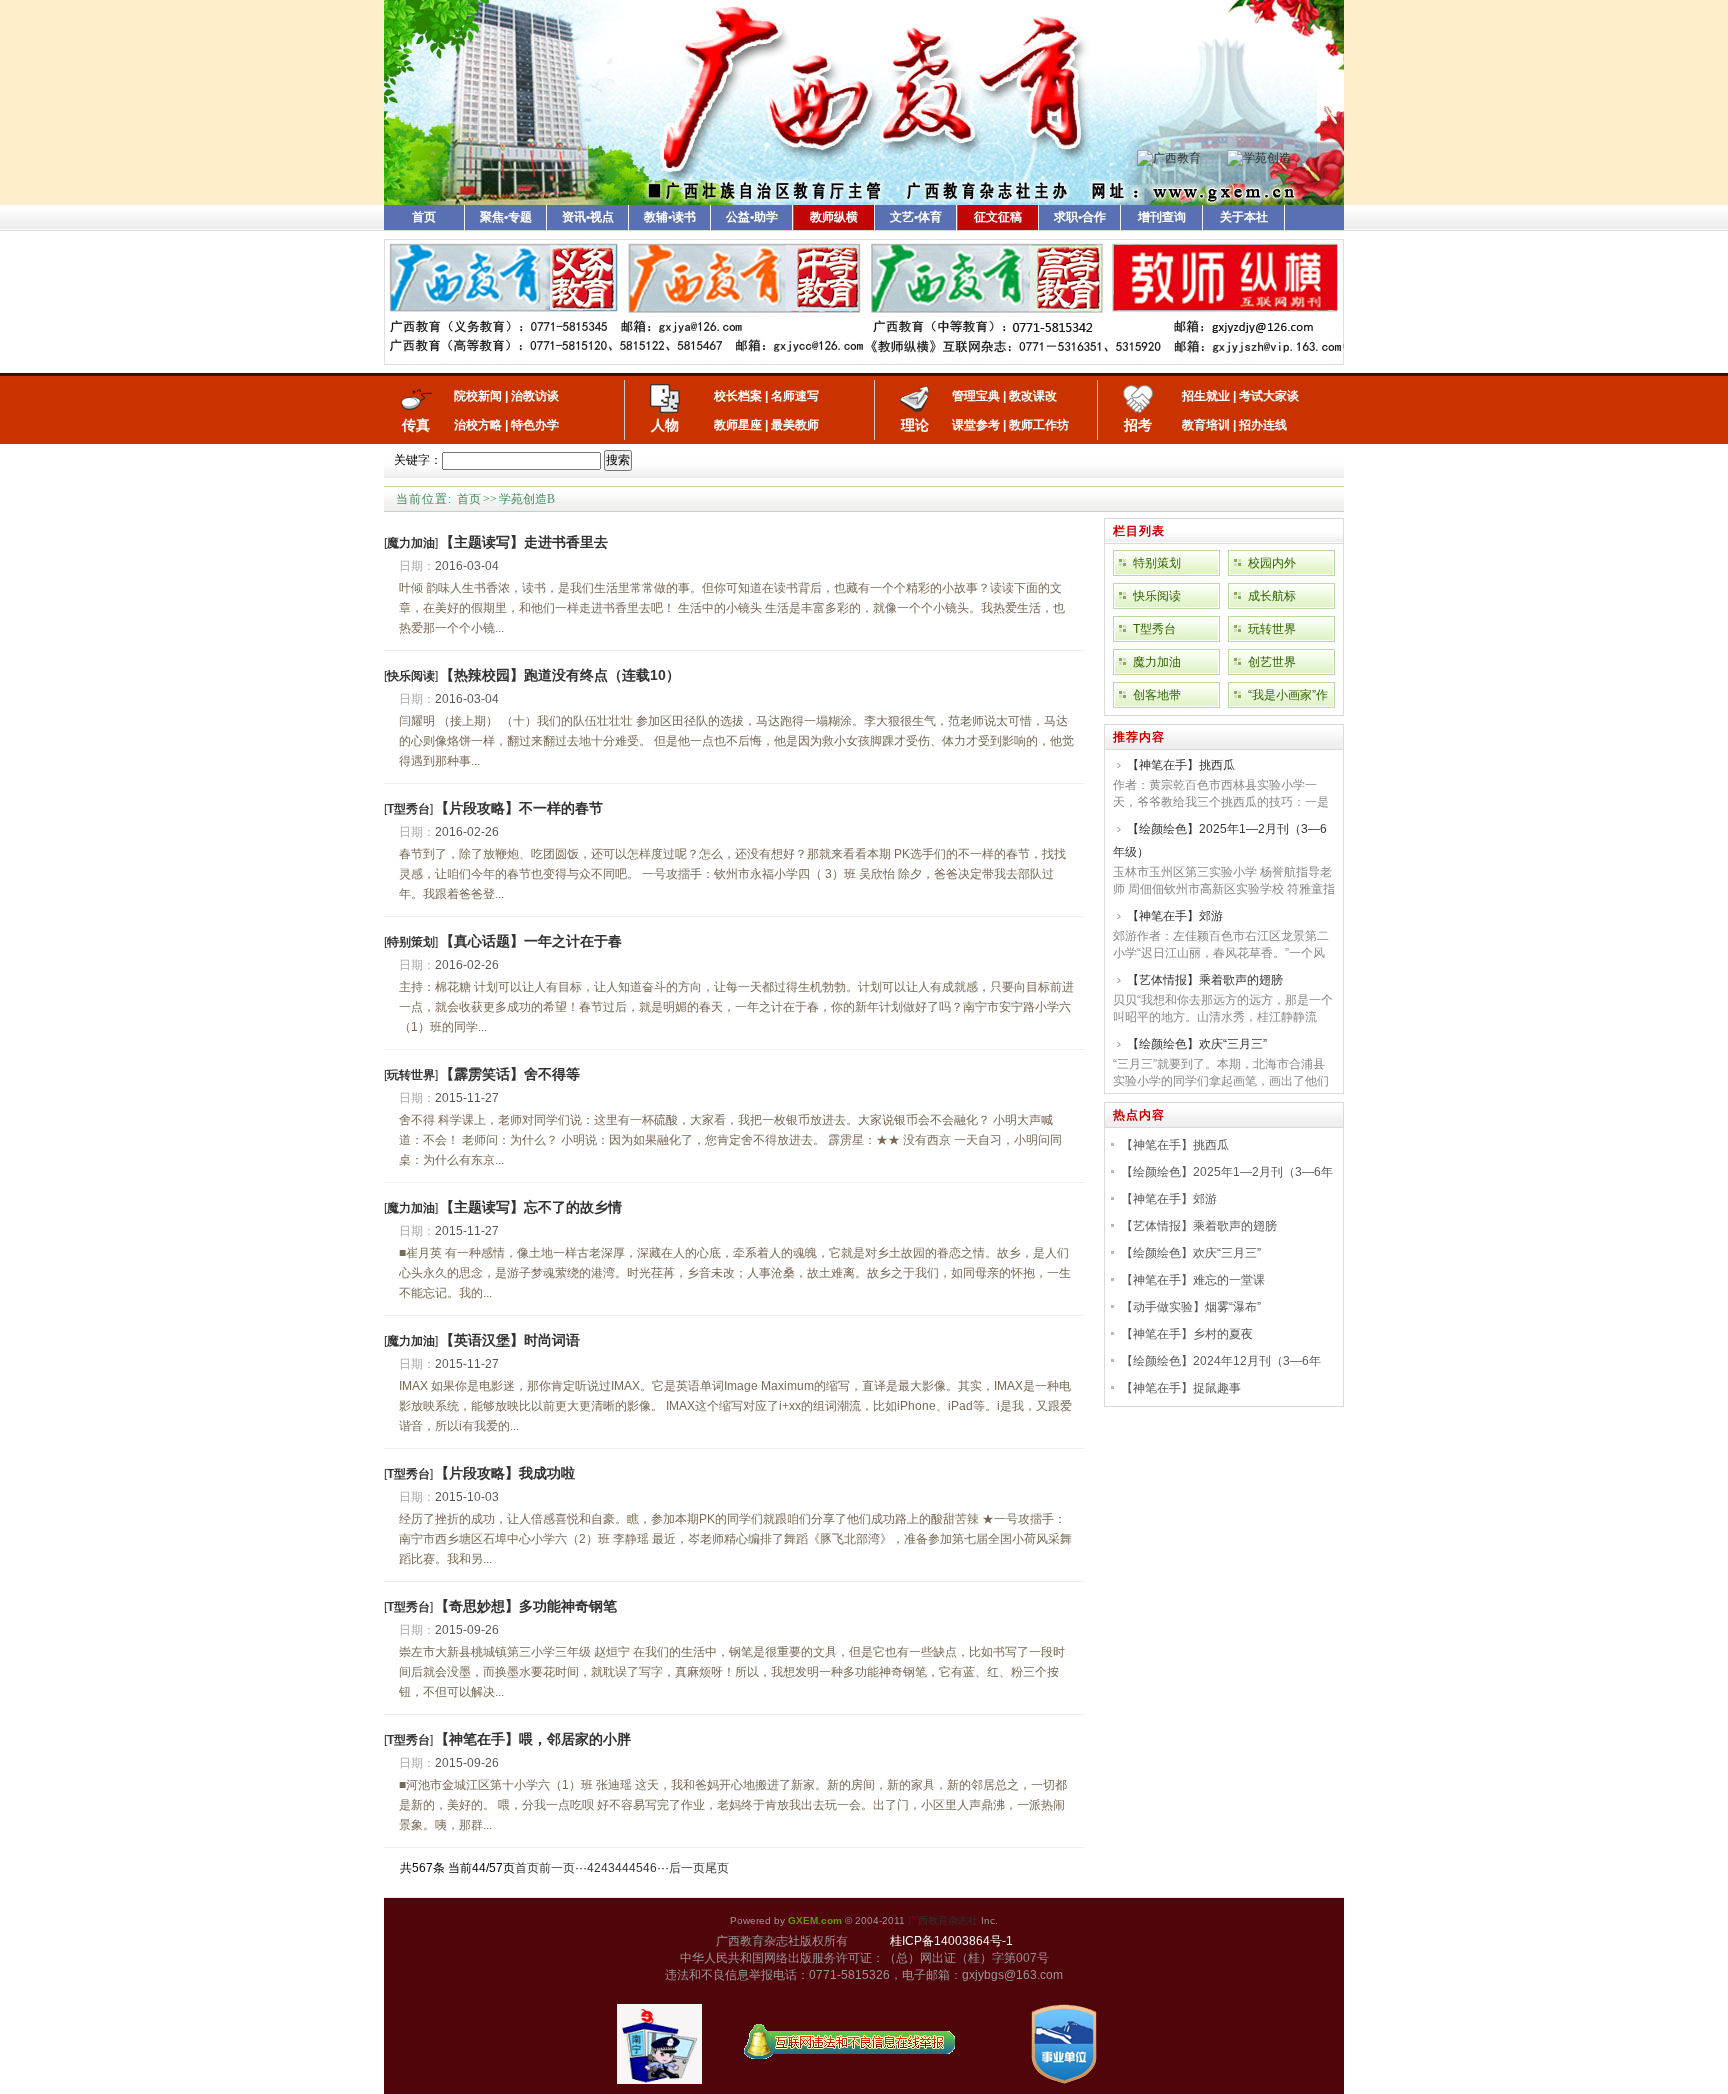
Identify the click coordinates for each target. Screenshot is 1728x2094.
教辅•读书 (670, 217)
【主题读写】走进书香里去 (524, 542)
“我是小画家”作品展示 (1288, 698)
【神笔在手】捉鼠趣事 (1181, 1388)
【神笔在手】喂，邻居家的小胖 (533, 1739)
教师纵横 (834, 217)
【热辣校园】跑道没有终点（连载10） (560, 675)
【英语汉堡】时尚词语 (510, 1340)
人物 (665, 425)
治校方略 (478, 425)
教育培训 (1206, 425)
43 (608, 1868)
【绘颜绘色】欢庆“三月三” (1197, 1044)
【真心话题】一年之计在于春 (531, 941)
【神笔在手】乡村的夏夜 (1187, 1334)
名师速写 (795, 396)
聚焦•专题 (506, 217)
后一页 (687, 1868)
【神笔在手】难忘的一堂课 (1193, 1280)
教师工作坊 (1039, 425)
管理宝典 (976, 396)
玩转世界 (1272, 629)
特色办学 (535, 425)
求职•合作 (1080, 217)
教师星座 (738, 425)
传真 (416, 425)
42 (594, 1868)
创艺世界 (1272, 662)
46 (650, 1868)
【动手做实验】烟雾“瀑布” (1191, 1307)
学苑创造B (527, 499)
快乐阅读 (1157, 596)
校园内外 (1272, 563)
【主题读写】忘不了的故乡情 (531, 1207)
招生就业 (1206, 396)
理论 (915, 425)
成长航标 (1272, 596)
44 (622, 1868)
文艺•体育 (916, 217)
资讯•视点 (588, 217)
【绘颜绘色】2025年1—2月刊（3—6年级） (1220, 840)
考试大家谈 (1269, 396)
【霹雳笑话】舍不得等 (510, 1074)
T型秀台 (1154, 629)
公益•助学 (752, 217)
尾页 (717, 1868)
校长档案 (738, 396)
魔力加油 (1157, 662)
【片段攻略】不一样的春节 (519, 808)
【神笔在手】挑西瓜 (1181, 765)
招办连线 (1263, 425)
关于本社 (1244, 217)
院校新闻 (478, 396)
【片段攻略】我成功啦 (505, 1473)
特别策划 (1157, 563)
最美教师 (795, 425)
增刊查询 (1162, 217)
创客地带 (1157, 695)
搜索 (618, 460)
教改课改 (1033, 396)
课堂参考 (976, 425)
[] (411, 543)
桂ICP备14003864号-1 (951, 1941)
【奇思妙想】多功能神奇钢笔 (526, 1606)
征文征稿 (998, 217)
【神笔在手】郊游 (1175, 916)
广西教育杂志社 (943, 1920)
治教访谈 (535, 396)
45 (636, 1868)
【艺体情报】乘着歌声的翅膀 (1205, 980)
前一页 (557, 1868)
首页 (424, 217)
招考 (1138, 425)
